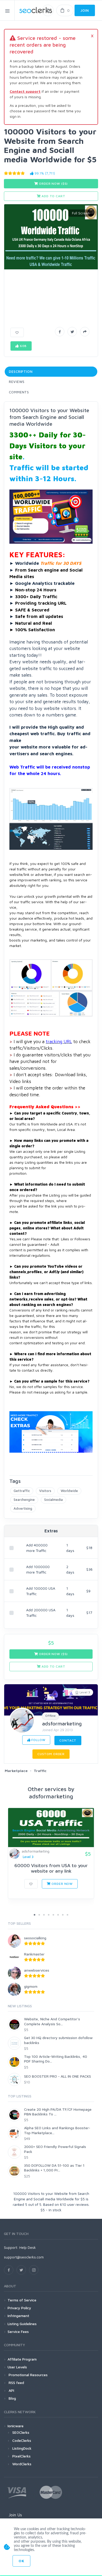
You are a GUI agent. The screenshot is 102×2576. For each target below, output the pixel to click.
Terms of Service (22, 2300)
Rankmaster (34, 1954)
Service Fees (18, 2332)
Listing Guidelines (22, 2324)
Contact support (25, 91)
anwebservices (37, 1970)
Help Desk (28, 2247)
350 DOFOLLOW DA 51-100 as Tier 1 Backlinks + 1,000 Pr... (54, 2168)
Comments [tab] (19, 392)
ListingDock (22, 2448)
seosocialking (35, 1938)
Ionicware (16, 2426)
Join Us (15, 2515)
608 (23, 346)
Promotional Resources (28, 2375)
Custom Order (51, 1754)
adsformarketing (62, 1723)
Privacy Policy (19, 2308)
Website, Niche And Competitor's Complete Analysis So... (52, 2021)
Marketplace (16, 1771)
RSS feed (16, 2383)
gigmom (31, 1986)
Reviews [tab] (17, 382)
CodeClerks (22, 2440)
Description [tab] (21, 371)
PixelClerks (21, 2456)
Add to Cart (53, 196)
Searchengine (24, 1500)
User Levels (17, 2367)
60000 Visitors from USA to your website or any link (51, 1868)
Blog (12, 2398)
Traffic (40, 1771)
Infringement (18, 2316)
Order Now (62, 1884)
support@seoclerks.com (24, 2257)
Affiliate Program (22, 2359)
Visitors (45, 1491)
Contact (68, 1740)
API (11, 2390)
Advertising (23, 1508)
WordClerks (22, 2464)
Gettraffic (22, 1491)
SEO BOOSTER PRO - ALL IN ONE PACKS (58, 2076)
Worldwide (69, 1491)
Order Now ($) (53, 184)
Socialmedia (53, 1500)
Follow (38, 1740)
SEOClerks (21, 2432)
